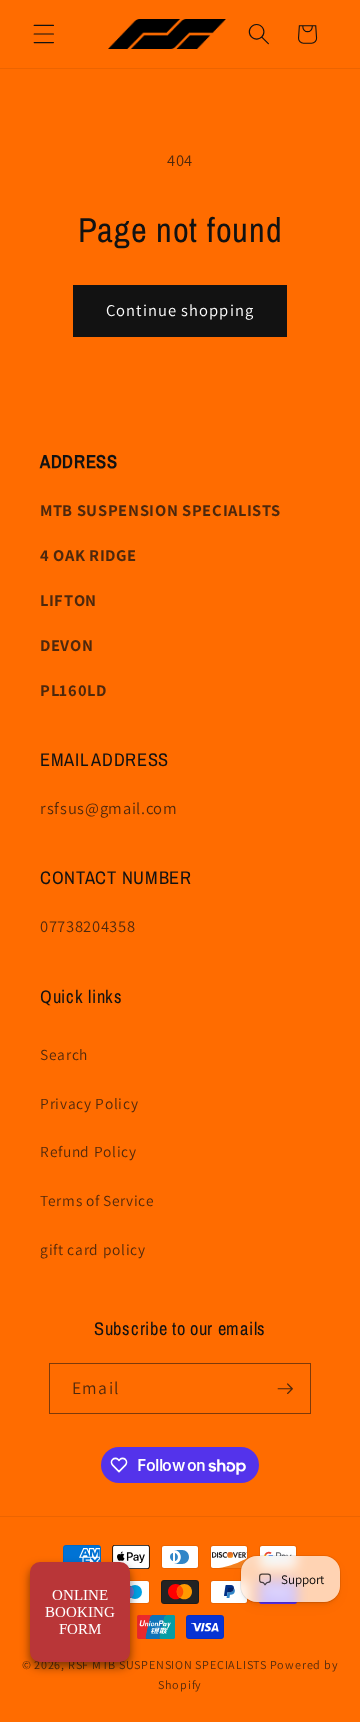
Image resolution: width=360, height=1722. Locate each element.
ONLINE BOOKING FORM (80, 1612)
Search (64, 1054)
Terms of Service (97, 1200)
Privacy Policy (89, 1103)
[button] (44, 34)
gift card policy (93, 1249)
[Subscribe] (285, 1389)
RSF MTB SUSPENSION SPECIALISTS (169, 1664)
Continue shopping (180, 310)
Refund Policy (88, 1151)
